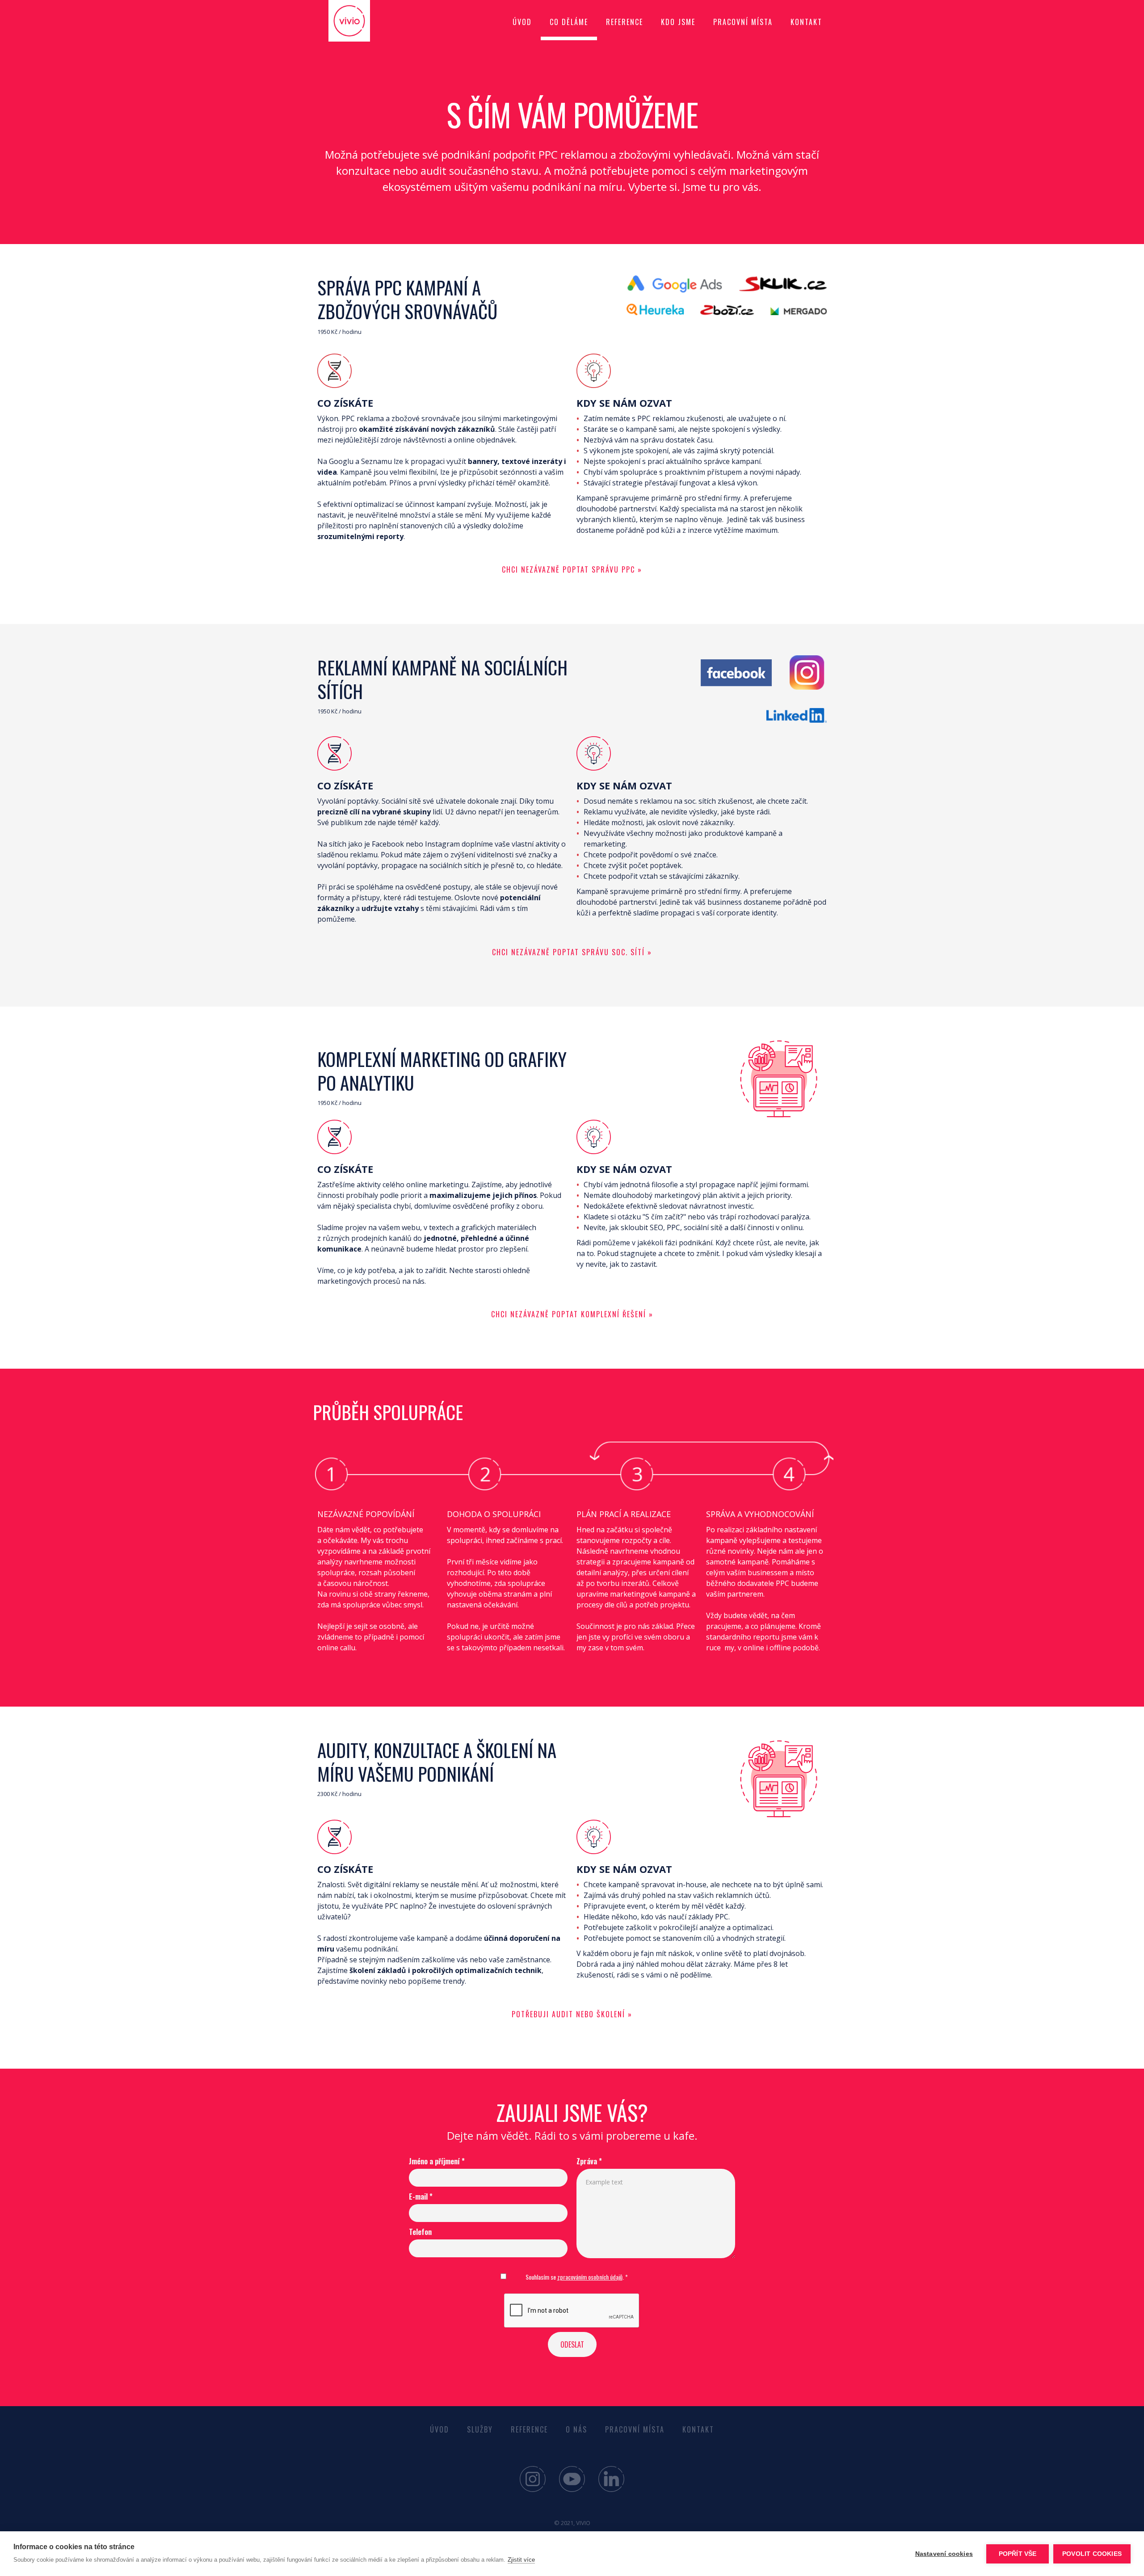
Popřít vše (1018, 2554)
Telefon (420, 2232)
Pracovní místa (743, 22)
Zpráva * (589, 2161)
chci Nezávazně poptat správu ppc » (572, 569)
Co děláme (569, 22)
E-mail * (421, 2197)
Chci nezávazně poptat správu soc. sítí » (572, 952)
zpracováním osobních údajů (590, 2277)
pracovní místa (635, 2429)
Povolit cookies (1092, 2554)
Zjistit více (521, 2560)
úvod (522, 22)
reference (625, 22)
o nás (576, 2429)
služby (480, 2429)
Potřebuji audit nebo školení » (572, 2014)
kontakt (806, 22)
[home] (362, 21)
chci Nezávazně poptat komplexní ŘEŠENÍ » (572, 1314)
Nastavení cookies (944, 2554)
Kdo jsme (678, 22)
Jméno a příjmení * (437, 2161)
